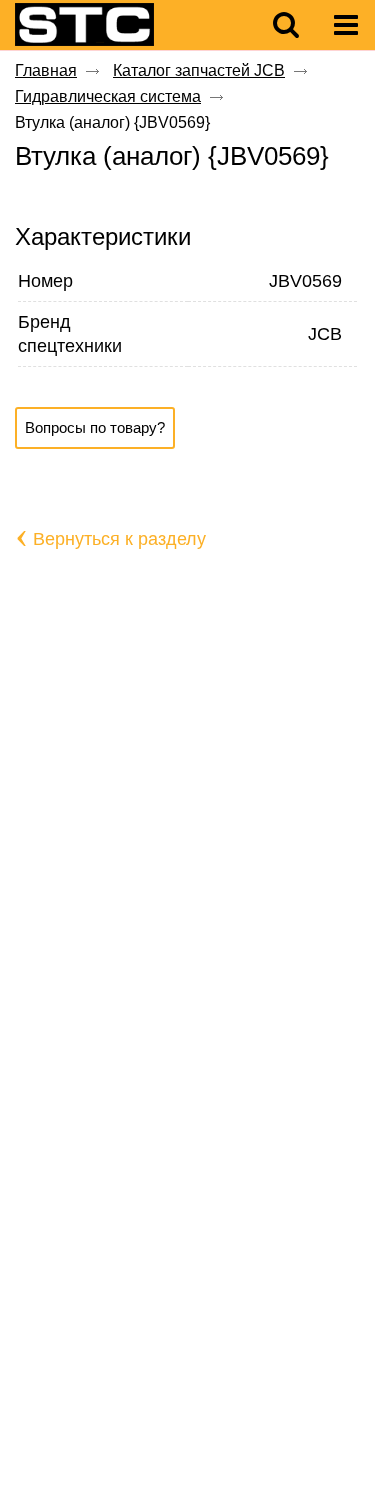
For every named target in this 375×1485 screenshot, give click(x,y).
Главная (46, 70)
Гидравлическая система (108, 96)
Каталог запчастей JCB (199, 70)
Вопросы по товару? (95, 427)
